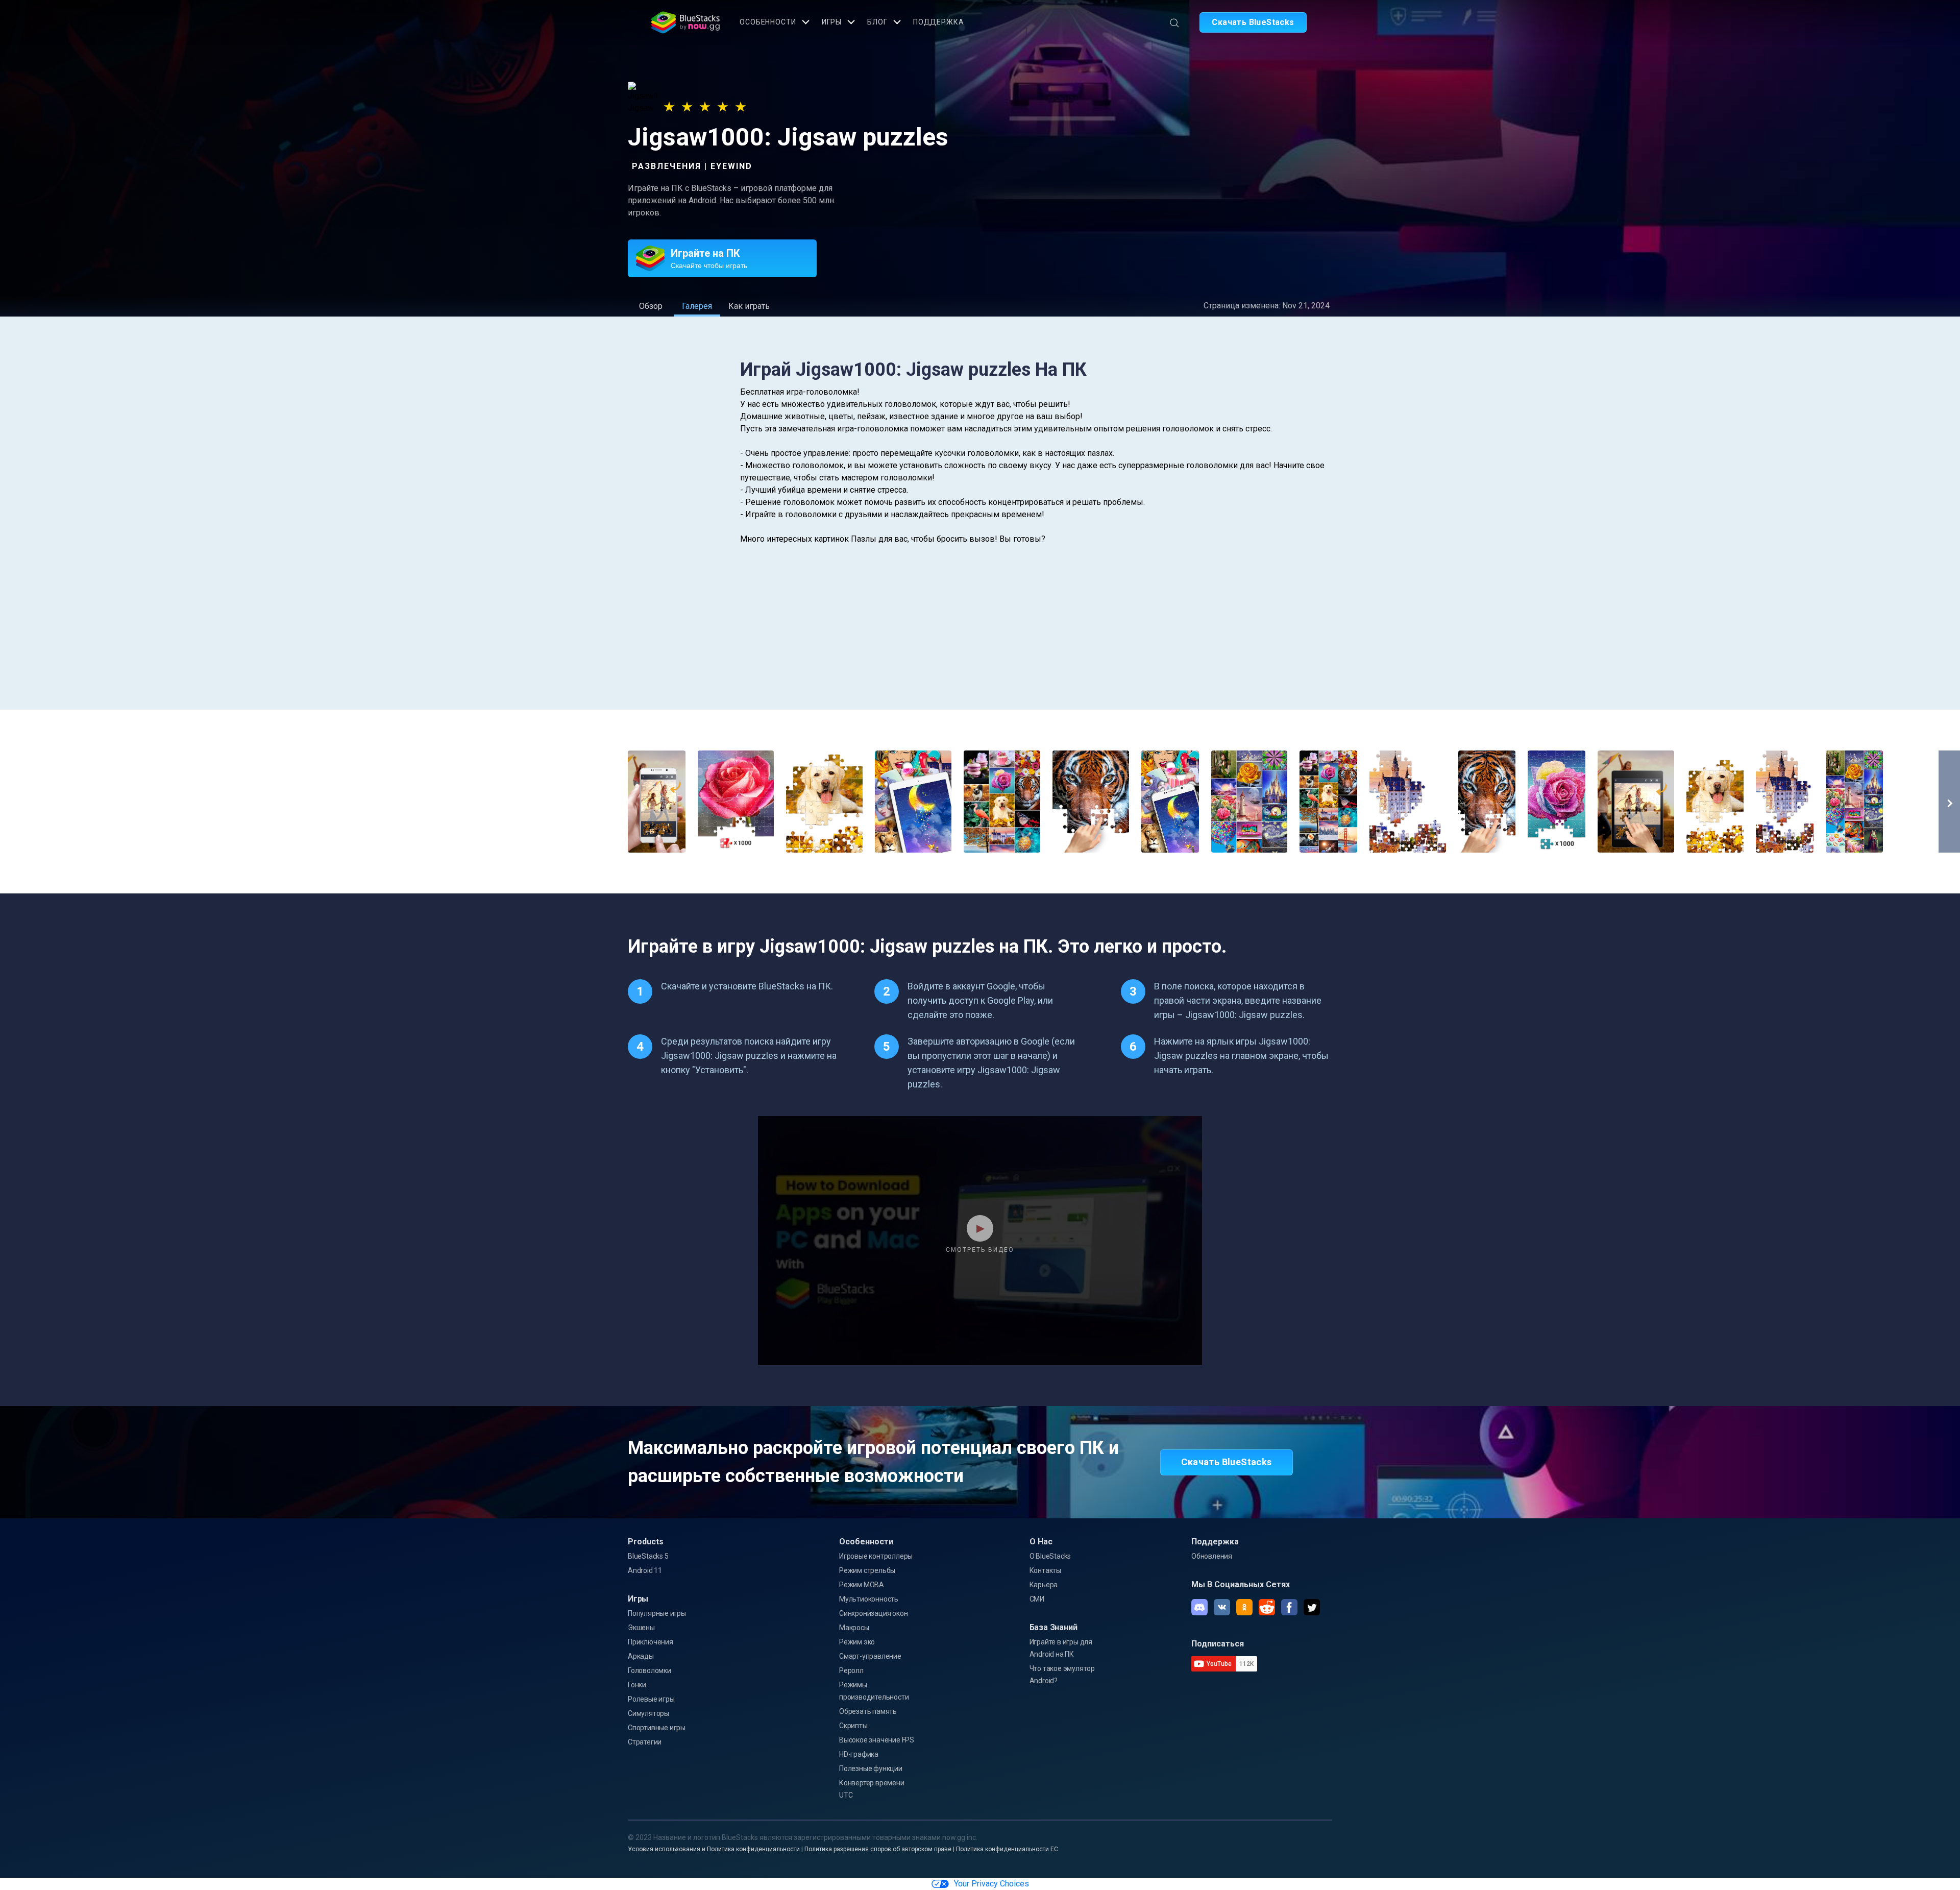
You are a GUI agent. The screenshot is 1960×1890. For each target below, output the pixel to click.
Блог (877, 22)
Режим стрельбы (867, 1570)
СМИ (1037, 1599)
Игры (832, 22)
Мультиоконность (869, 1599)
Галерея (697, 306)
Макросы (854, 1628)
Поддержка (939, 22)
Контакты (1045, 1570)
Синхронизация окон (873, 1613)
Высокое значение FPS (877, 1740)
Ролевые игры (651, 1699)
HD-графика (859, 1754)
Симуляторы (648, 1713)
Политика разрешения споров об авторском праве (878, 1849)
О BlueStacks (1050, 1556)
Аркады (641, 1656)
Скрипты (853, 1726)
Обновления (1212, 1556)
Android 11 (645, 1570)
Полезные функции (871, 1768)
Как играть (749, 306)
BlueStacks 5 (648, 1556)
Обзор (651, 306)
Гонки (637, 1685)
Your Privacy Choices (991, 1884)
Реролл (851, 1670)
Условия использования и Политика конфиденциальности (714, 1849)
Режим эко (857, 1642)
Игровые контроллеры (876, 1556)
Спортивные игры (657, 1728)
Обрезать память (868, 1711)
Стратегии (645, 1742)
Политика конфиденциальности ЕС (1007, 1849)
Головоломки (650, 1670)
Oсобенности (768, 22)
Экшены (641, 1628)
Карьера (1044, 1585)
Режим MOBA (862, 1585)
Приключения (651, 1642)
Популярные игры (657, 1613)
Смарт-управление (870, 1656)
